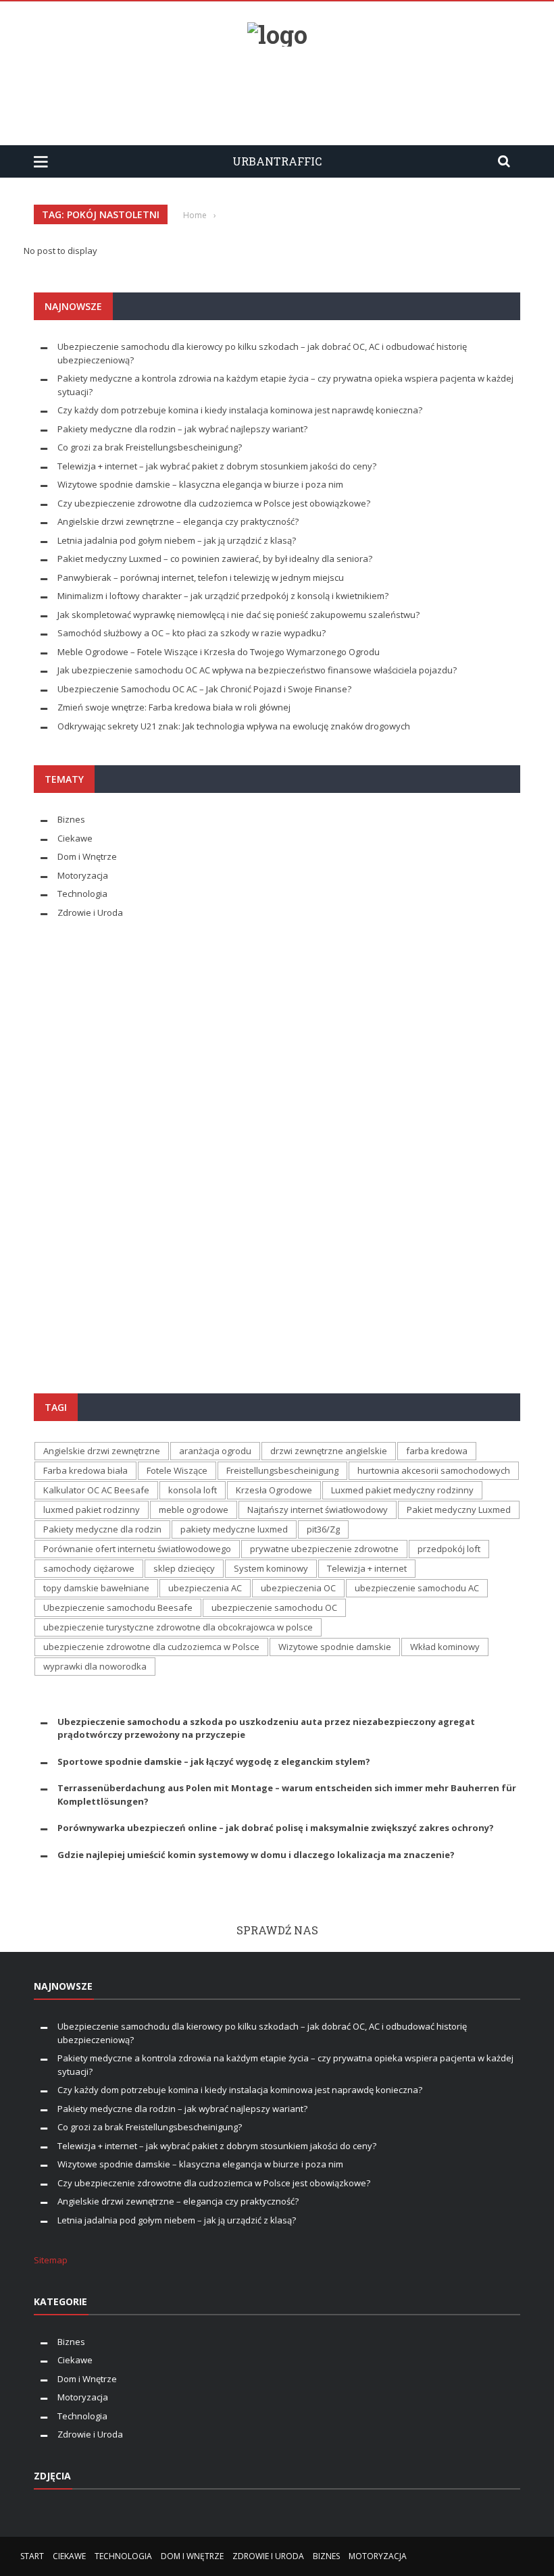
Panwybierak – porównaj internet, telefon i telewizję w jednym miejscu (201, 577)
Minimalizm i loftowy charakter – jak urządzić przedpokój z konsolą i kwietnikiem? (223, 596)
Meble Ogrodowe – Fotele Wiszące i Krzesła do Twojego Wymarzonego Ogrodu (219, 652)
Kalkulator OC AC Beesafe (96, 1490)
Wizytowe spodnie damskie (335, 1647)
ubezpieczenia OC (298, 1588)
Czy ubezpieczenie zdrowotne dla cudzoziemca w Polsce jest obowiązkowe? (214, 503)
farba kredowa (437, 1451)
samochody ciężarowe (89, 1568)
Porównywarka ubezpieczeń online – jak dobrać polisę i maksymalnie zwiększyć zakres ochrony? (276, 1828)
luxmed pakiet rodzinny (92, 1510)
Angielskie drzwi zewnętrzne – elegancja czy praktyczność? (178, 521)
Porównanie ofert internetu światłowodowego (137, 1549)
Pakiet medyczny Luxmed (459, 1510)
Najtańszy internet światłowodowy (318, 1510)
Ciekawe (75, 838)
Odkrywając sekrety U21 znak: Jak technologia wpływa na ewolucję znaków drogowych (234, 726)
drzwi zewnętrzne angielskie (329, 1451)
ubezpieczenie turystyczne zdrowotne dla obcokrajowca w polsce (178, 1627)
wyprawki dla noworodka (95, 1666)
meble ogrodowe (194, 1510)
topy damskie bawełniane (96, 1588)
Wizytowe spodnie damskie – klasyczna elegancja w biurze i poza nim (200, 484)
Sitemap (51, 2260)
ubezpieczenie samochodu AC (417, 1588)
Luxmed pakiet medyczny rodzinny (402, 1490)
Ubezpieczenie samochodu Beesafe (118, 1607)
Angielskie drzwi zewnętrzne (102, 1451)
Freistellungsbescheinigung (282, 1470)
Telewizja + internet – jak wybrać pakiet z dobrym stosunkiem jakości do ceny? (217, 466)
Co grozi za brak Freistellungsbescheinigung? (150, 447)
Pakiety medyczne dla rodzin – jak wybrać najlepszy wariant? (182, 429)
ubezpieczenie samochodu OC (274, 1607)
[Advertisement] (277, 91)
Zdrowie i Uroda (90, 912)
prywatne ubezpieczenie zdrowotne (324, 1549)
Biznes (71, 819)
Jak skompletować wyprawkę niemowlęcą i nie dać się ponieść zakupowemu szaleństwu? (238, 615)
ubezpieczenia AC (205, 1588)
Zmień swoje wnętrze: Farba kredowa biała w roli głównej (174, 707)
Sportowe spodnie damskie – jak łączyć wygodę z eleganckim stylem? (214, 1761)
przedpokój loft (449, 1549)
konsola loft (193, 1490)
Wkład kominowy (445, 1647)
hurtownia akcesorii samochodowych (434, 1470)
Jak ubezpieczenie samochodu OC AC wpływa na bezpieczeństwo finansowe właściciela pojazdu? (257, 670)
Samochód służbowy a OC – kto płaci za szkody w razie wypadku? (192, 633)
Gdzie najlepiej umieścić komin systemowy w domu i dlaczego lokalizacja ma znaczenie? (256, 1855)
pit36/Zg (323, 1529)
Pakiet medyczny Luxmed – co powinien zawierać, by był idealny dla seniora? (215, 559)
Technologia (82, 894)
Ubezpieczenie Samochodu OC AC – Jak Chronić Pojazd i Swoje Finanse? (204, 689)
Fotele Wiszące (177, 1470)
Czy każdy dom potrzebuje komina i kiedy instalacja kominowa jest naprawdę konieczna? (240, 410)
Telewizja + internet (367, 1568)
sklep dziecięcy (184, 1568)
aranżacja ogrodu (215, 1451)
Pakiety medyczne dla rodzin (102, 1529)
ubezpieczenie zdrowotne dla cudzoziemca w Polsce (151, 1647)
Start (32, 2556)
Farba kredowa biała (85, 1470)
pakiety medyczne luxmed (234, 1529)
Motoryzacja (83, 875)
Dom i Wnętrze (87, 856)
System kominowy (271, 1568)
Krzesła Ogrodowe (274, 1490)
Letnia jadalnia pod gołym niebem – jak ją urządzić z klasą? (177, 540)
